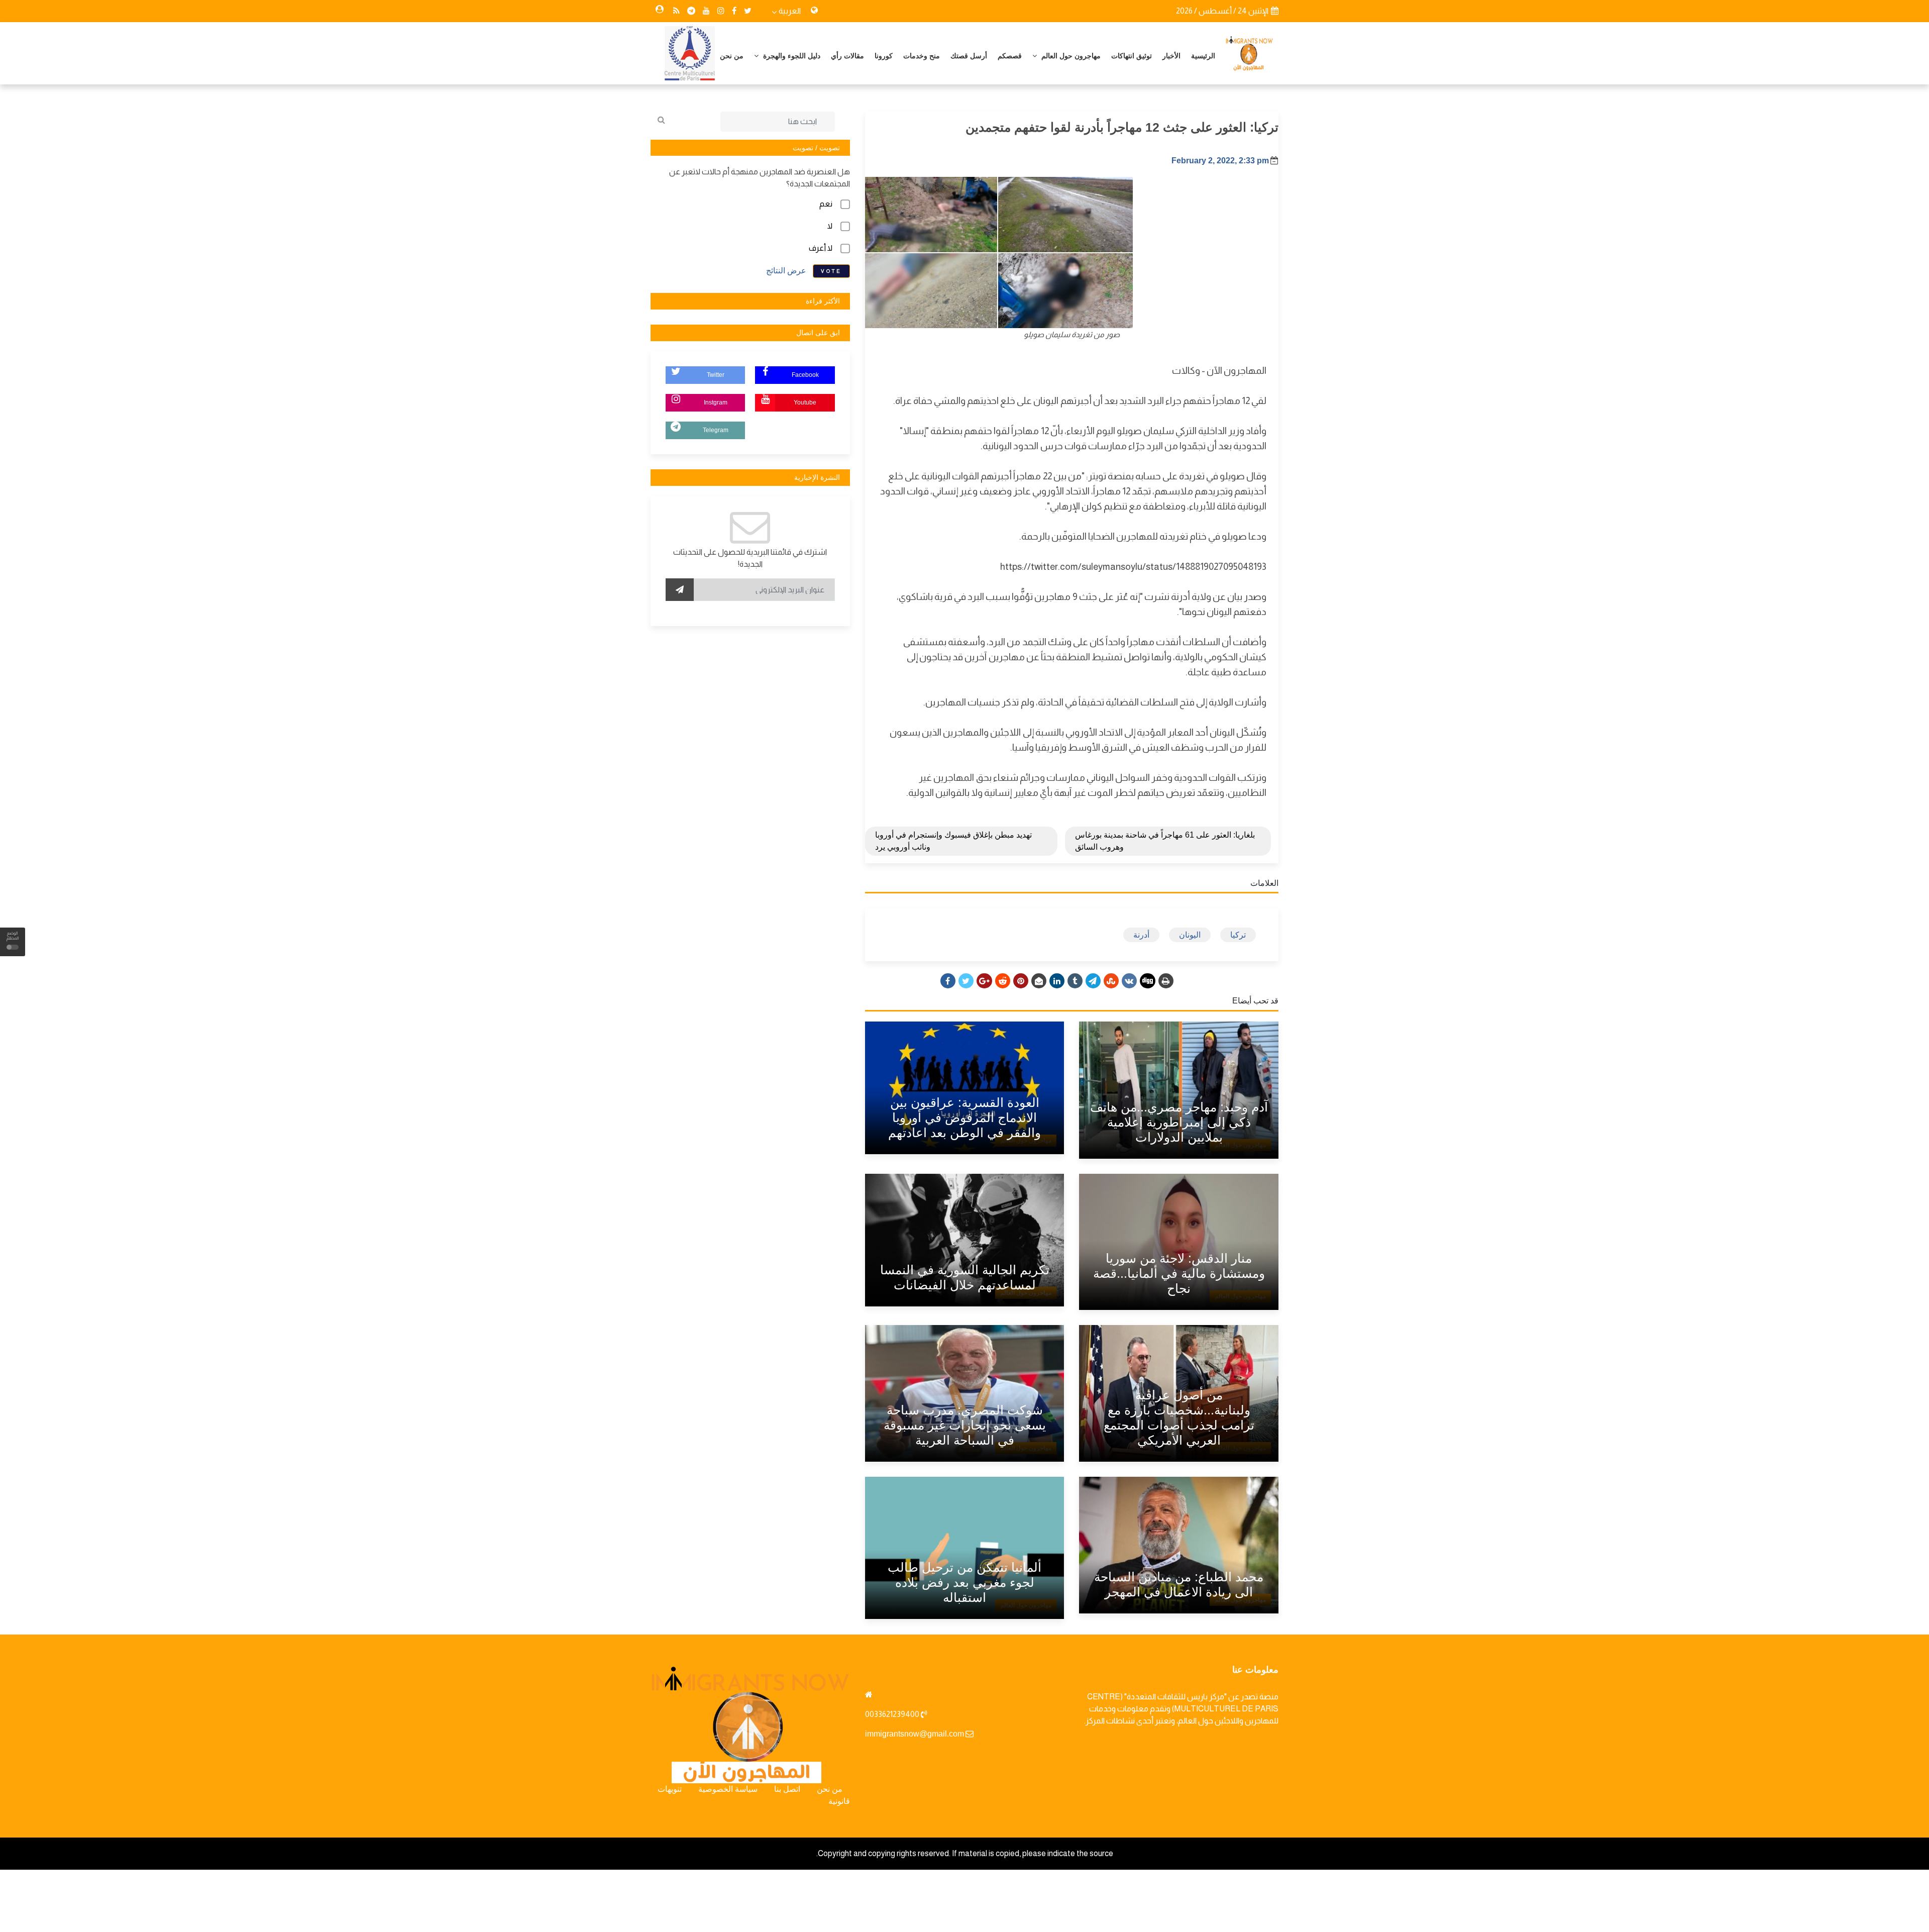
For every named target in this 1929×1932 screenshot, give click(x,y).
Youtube (805, 402)
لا (830, 226)
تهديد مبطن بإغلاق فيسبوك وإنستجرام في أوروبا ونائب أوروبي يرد (953, 841)
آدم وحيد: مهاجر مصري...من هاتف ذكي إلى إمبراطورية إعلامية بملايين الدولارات (1179, 1122)
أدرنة (1141, 935)
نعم (826, 204)
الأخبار (1171, 56)
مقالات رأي (847, 56)
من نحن (732, 56)
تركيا (1238, 935)
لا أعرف (821, 248)
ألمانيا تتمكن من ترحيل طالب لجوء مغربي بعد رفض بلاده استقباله (964, 1582)
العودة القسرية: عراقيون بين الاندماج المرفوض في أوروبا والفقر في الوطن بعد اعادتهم (964, 1117)
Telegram (716, 430)
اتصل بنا (787, 1789)
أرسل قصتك (969, 56)
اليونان (1190, 935)
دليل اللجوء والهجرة (791, 56)
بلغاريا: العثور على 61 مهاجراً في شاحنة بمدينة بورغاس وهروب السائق (1165, 841)
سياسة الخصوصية (728, 1789)
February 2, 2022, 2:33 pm (1220, 161)
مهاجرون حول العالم (1070, 56)
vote (831, 271)
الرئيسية (1203, 56)
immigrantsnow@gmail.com (915, 1734)
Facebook (805, 375)
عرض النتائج (786, 271)
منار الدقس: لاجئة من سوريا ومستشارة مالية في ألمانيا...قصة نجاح (1179, 1273)
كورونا (884, 56)
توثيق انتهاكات (1132, 56)
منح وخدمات (922, 56)
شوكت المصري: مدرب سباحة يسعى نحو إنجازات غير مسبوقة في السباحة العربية (965, 1425)
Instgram (716, 402)
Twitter (716, 375)
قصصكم (1010, 56)
